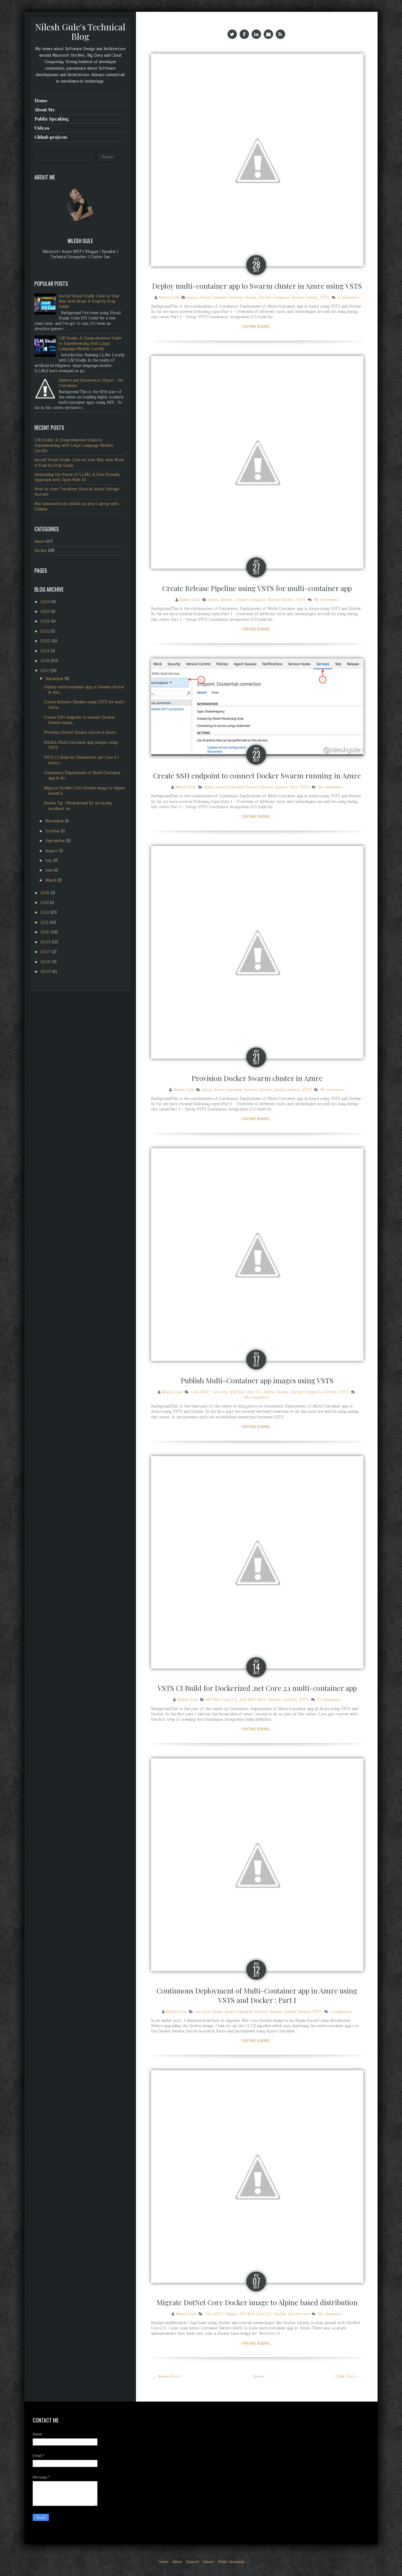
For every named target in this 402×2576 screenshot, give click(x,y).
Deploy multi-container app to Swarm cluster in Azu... (84, 690)
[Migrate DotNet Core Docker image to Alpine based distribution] (257, 2176)
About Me (45, 110)
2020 (46, 641)
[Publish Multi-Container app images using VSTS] (257, 1254)
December (55, 679)
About (177, 2562)
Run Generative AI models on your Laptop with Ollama (77, 506)
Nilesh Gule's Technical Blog (80, 32)
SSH (293, 787)
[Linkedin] (256, 34)
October (53, 831)
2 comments (349, 298)
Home (258, 2377)
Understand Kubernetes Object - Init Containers (91, 383)
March (52, 880)
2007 (46, 952)
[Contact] (268, 34)
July (49, 861)
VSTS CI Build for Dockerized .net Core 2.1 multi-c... (81, 760)
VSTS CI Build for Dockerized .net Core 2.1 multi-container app (257, 1688)
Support (192, 2562)
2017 (45, 671)
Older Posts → (348, 2377)
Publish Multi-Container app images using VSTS (257, 1380)
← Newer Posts (167, 2377)
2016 (46, 893)
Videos (42, 128)
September (56, 841)
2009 (46, 942)
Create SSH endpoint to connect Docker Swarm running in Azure (257, 775)
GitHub (330, 1392)
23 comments (329, 1700)
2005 (46, 972)
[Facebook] (244, 34)
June (50, 870)
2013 (45, 903)
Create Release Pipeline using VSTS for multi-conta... (84, 705)
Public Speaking (52, 119)
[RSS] (280, 34)
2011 (45, 923)
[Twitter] (232, 34)
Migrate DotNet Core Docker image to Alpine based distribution (257, 2302)
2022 (46, 621)
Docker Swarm (304, 298)
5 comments (341, 2012)
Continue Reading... (257, 326)
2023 (46, 612)
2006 (46, 962)
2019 (46, 651)
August (52, 851)
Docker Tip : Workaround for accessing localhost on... (78, 806)
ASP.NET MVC (253, 1700)
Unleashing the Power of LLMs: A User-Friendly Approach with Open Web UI (77, 477)
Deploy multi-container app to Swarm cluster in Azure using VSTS (257, 286)
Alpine (231, 2314)
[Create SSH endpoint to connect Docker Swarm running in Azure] (257, 707)
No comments (326, 600)
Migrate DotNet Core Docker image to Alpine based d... (84, 791)
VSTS (324, 298)
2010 (46, 932)
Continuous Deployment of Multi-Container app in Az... (82, 775)
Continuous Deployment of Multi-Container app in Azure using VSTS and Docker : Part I (257, 1995)
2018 (46, 661)
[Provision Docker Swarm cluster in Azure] (257, 952)
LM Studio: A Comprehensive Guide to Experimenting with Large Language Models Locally (90, 344)
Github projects (51, 137)
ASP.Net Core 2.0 (245, 1392)
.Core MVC (200, 1392)
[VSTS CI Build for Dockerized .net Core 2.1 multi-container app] (257, 1562)
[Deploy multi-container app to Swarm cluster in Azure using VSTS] (257, 160)
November (55, 821)
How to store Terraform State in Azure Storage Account (77, 492)
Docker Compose (274, 298)
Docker (250, 298)
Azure (192, 298)
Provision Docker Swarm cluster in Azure (257, 1078)
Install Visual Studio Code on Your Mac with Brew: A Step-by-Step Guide (89, 301)
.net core (220, 1392)
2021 (45, 631)
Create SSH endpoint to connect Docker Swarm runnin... (79, 720)
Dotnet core (299, 2314)
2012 (45, 912)
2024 (46, 602)
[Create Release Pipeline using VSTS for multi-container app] (257, 462)
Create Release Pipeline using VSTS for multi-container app (257, 588)
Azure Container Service (221, 298)
